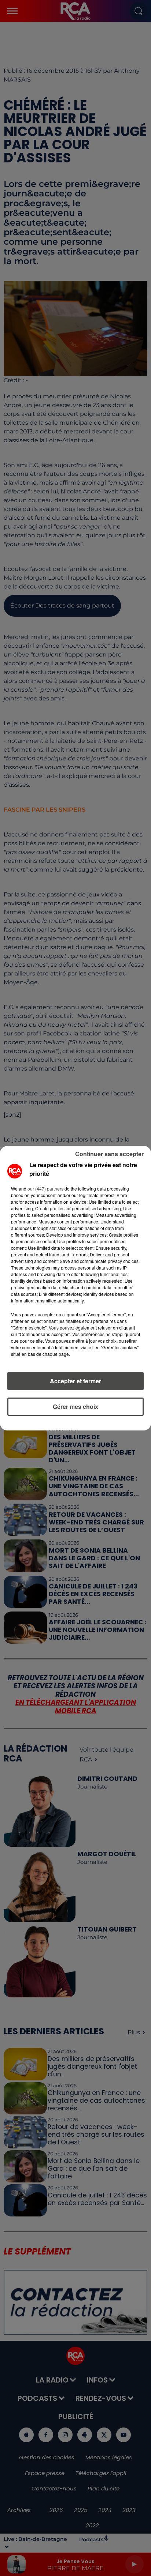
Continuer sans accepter (109, 1154)
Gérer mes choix (75, 1407)
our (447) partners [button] (45, 1189)
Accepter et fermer (75, 1381)
